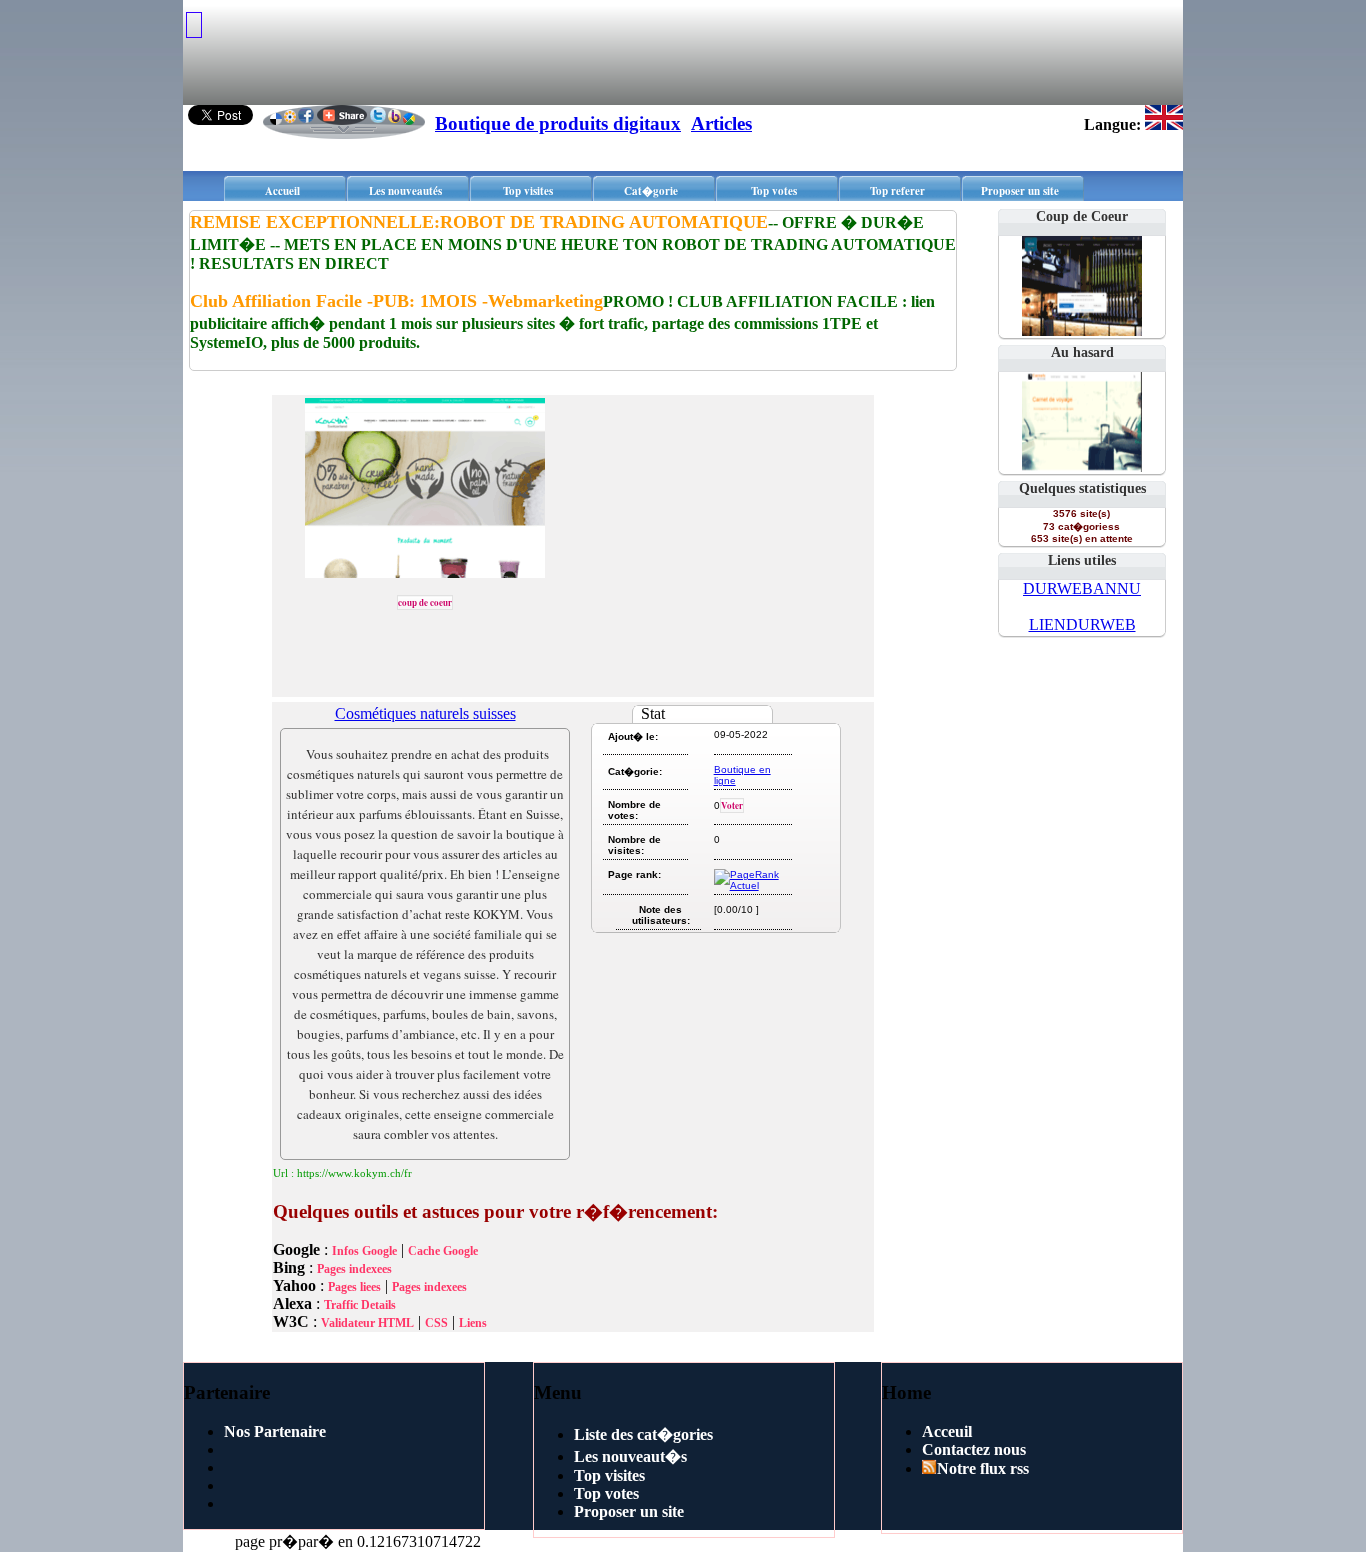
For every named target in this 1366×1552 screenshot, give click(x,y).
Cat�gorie (651, 191)
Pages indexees (354, 1269)
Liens (473, 1323)
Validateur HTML (367, 1323)
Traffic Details (360, 1305)
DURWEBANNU (1082, 588)
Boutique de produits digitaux (558, 123)
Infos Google (364, 1251)
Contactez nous (974, 1449)
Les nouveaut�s (630, 1456)
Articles (721, 123)
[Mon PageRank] (751, 885)
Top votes (774, 191)
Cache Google (443, 1251)
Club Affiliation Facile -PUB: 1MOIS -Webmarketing (396, 301)
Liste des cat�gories (643, 1434)
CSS (436, 1323)
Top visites (528, 191)
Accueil (282, 191)
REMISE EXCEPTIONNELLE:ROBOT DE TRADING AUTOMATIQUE (479, 222)
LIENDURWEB (1082, 624)
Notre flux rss (983, 1468)
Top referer (897, 191)
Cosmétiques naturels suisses (425, 713)
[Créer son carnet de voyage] (1082, 466)
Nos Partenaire (275, 1431)
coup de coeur (425, 602)
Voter (732, 805)
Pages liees (354, 1287)
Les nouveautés (405, 191)
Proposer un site (1020, 191)
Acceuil (947, 1431)
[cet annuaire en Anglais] (1164, 124)
